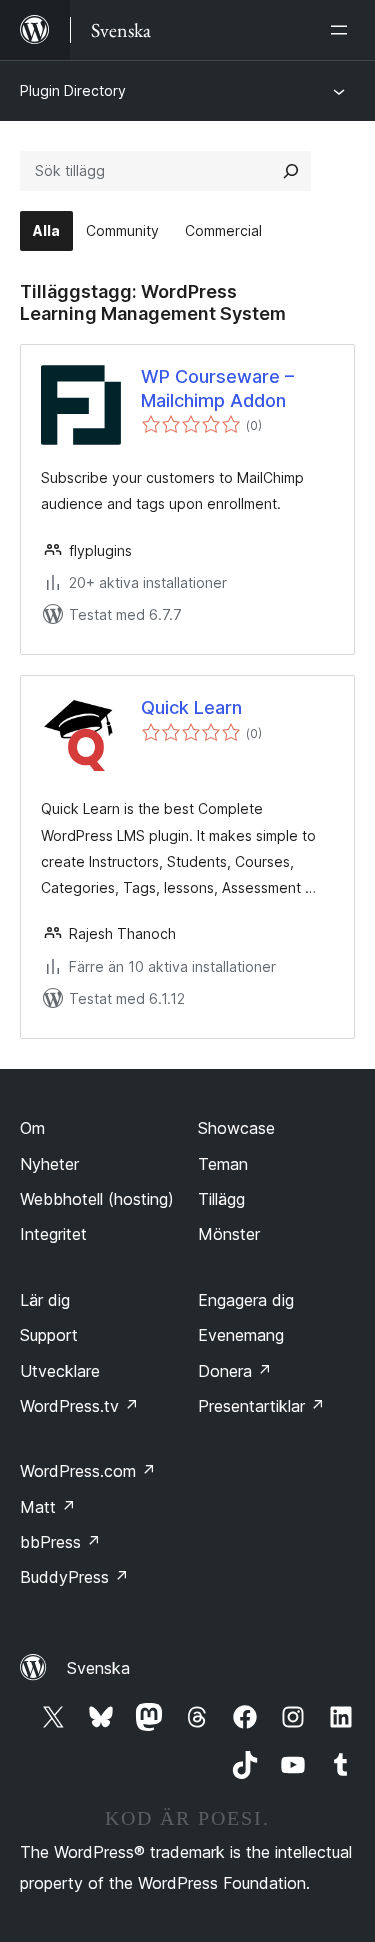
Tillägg (221, 1199)
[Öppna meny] (343, 30)
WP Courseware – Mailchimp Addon (217, 388)
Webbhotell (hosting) (97, 1199)
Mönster (229, 1234)
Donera (235, 1371)
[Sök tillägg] (291, 171)
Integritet (53, 1234)
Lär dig (45, 1300)
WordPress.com (88, 1471)
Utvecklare (60, 1371)
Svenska (98, 1668)
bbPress (60, 1542)
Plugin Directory (73, 90)
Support (49, 1335)
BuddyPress (74, 1577)
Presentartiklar (261, 1406)
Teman (223, 1164)
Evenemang (241, 1335)
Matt (48, 1507)
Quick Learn (191, 707)
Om (32, 1128)
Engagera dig (246, 1300)
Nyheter (49, 1164)
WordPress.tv (79, 1406)
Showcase (236, 1128)
